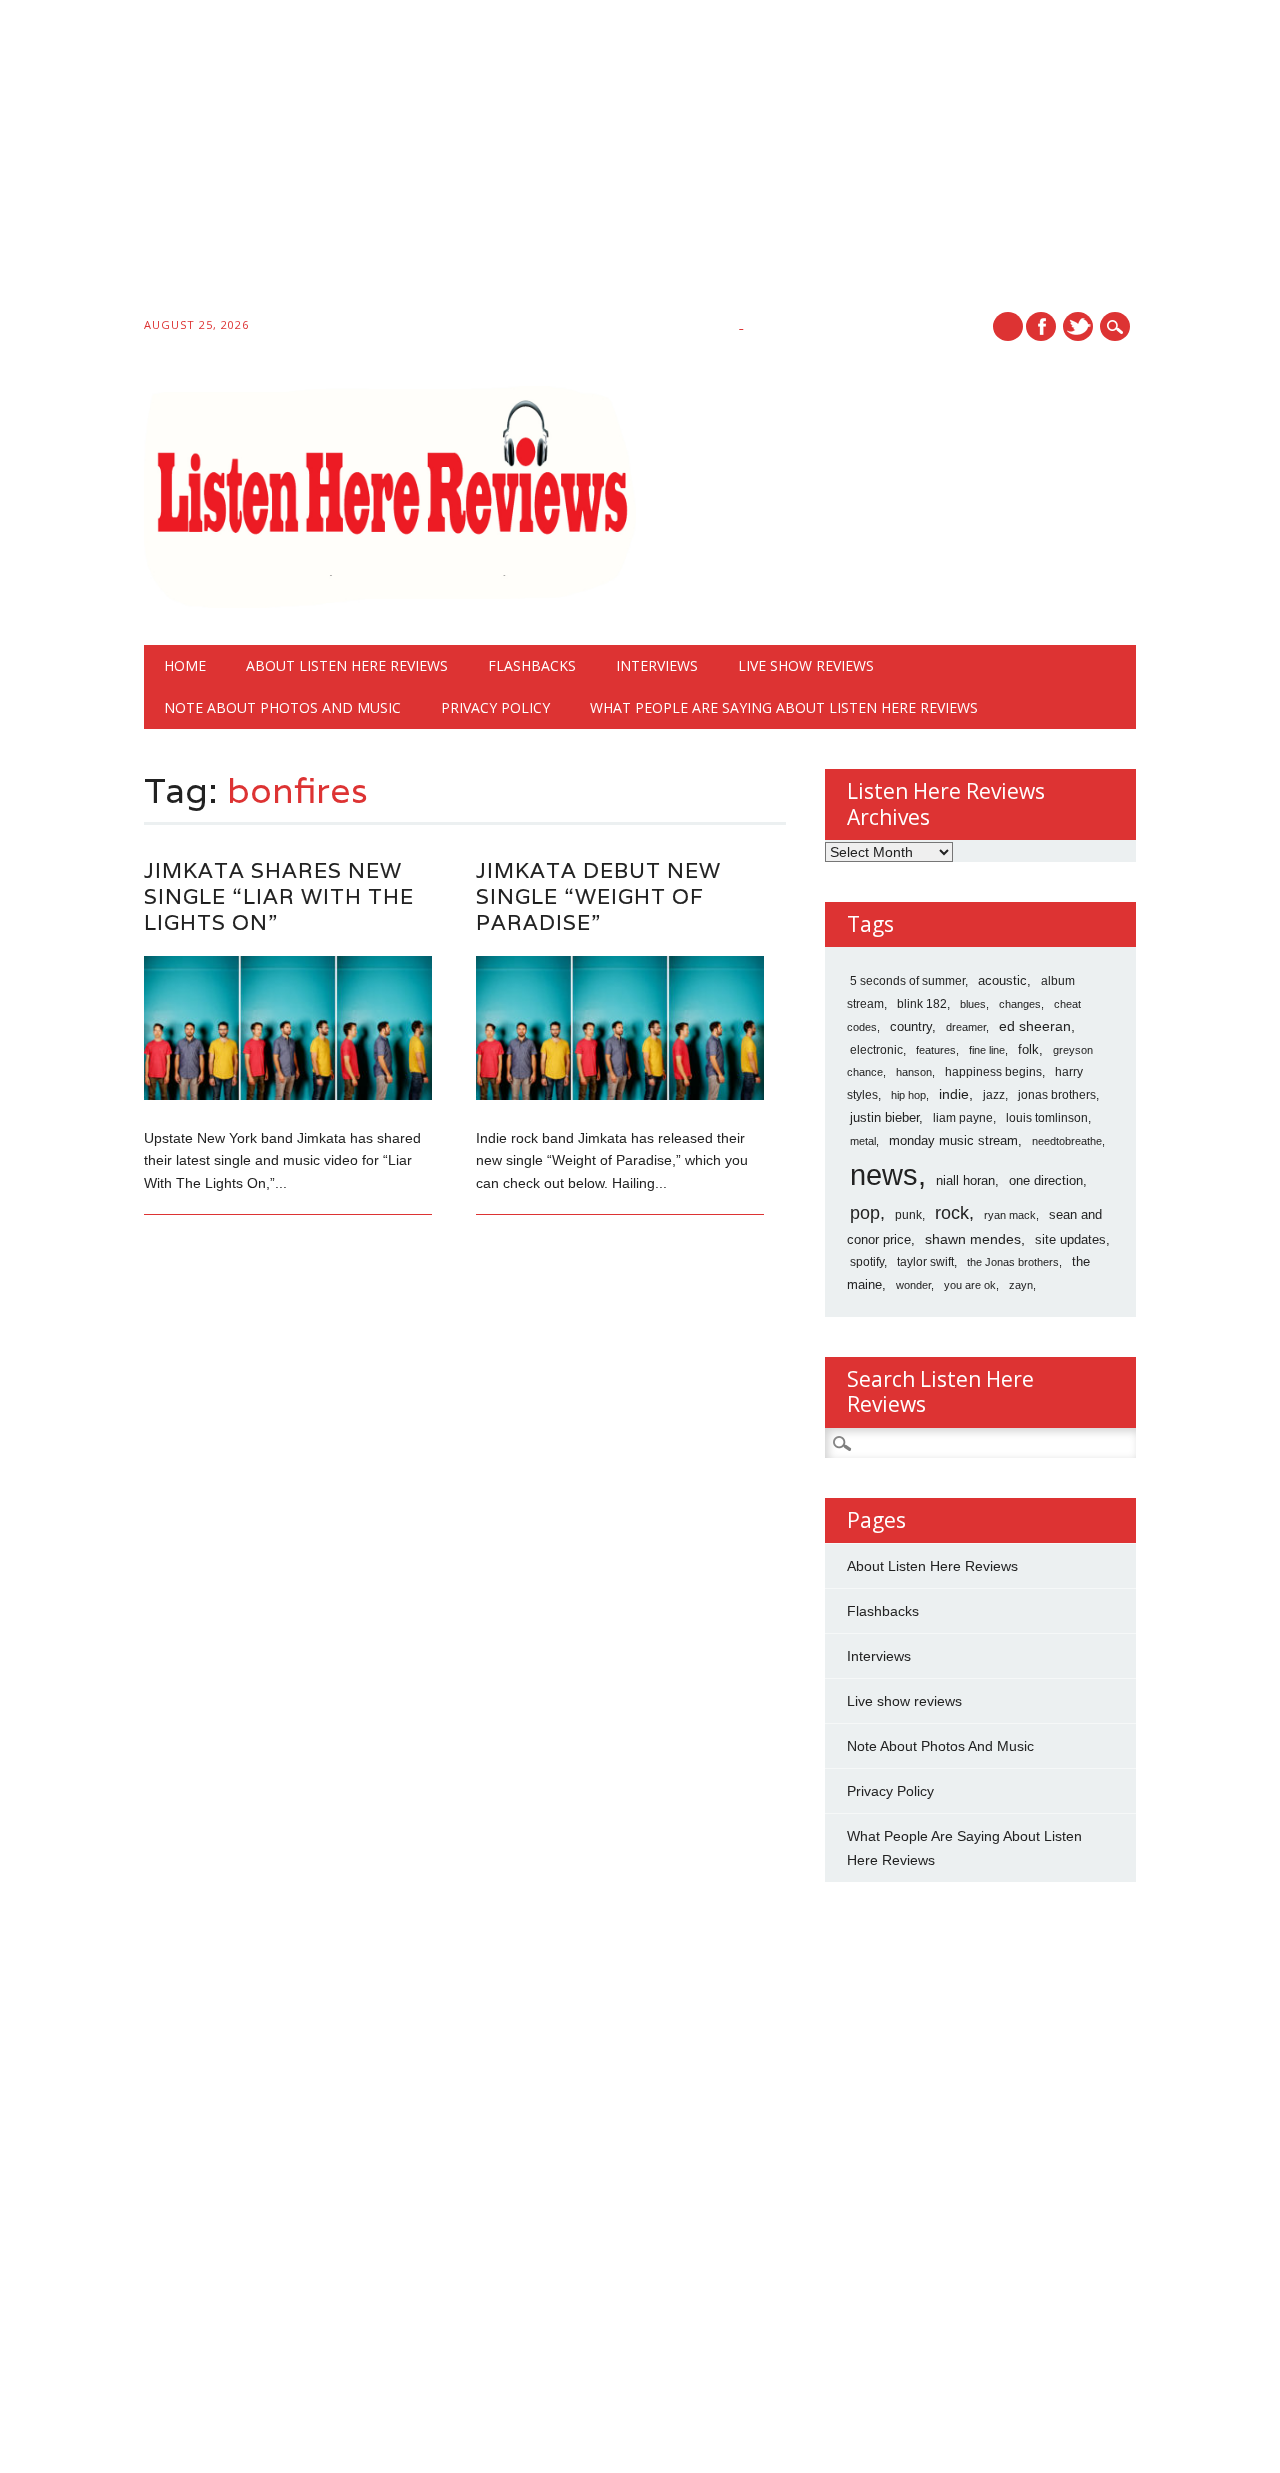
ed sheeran (1035, 1026)
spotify (867, 1262)
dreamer (966, 1027)
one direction (1046, 1180)
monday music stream (953, 1140)
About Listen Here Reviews (347, 665)
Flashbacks (532, 665)
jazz (994, 1095)
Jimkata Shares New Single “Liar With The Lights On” (279, 896)
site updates (1070, 1239)
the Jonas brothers (1013, 1262)
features (936, 1050)
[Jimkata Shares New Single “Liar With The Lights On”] (288, 1095)
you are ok (970, 1285)
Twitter (1078, 326)
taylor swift (925, 1262)
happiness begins (993, 1072)
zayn (1021, 1285)
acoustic (1002, 981)
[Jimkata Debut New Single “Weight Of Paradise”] (620, 1095)
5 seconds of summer (907, 981)
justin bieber (884, 1117)
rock (952, 1213)
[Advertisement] (600, 162)
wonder (913, 1285)
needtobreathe (1067, 1141)
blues (973, 1004)
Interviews (657, 665)
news (884, 1174)
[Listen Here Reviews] (390, 603)
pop (865, 1213)
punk (908, 1215)
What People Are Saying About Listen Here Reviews (784, 707)
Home (185, 665)
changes (1020, 1004)
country (911, 1026)
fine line (987, 1050)
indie (954, 1094)
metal (863, 1141)
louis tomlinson (1047, 1118)
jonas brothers (1057, 1095)
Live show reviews (806, 665)
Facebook (1041, 326)
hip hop (908, 1095)
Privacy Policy (495, 707)
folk (1028, 1049)
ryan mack (1010, 1215)
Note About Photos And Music (282, 707)
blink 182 (922, 1004)
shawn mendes (973, 1239)
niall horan (965, 1180)
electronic (876, 1050)
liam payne (963, 1118)
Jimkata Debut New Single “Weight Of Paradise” (598, 896)
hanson (914, 1072)
